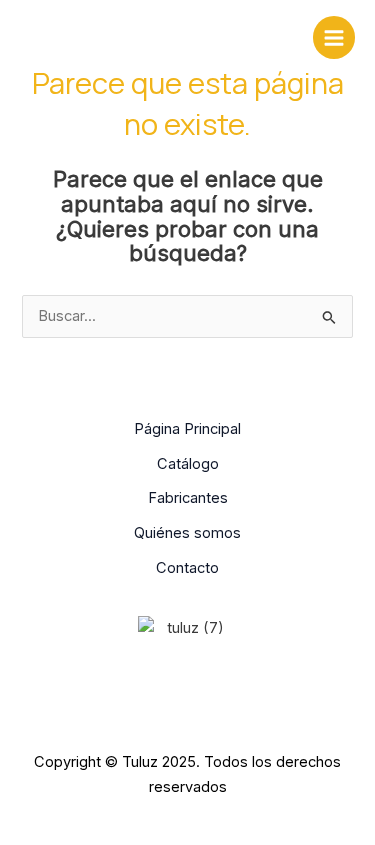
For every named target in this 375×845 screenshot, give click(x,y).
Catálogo (188, 464)
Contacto (187, 568)
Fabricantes (188, 498)
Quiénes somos (187, 533)
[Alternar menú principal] (334, 37)
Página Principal (187, 429)
